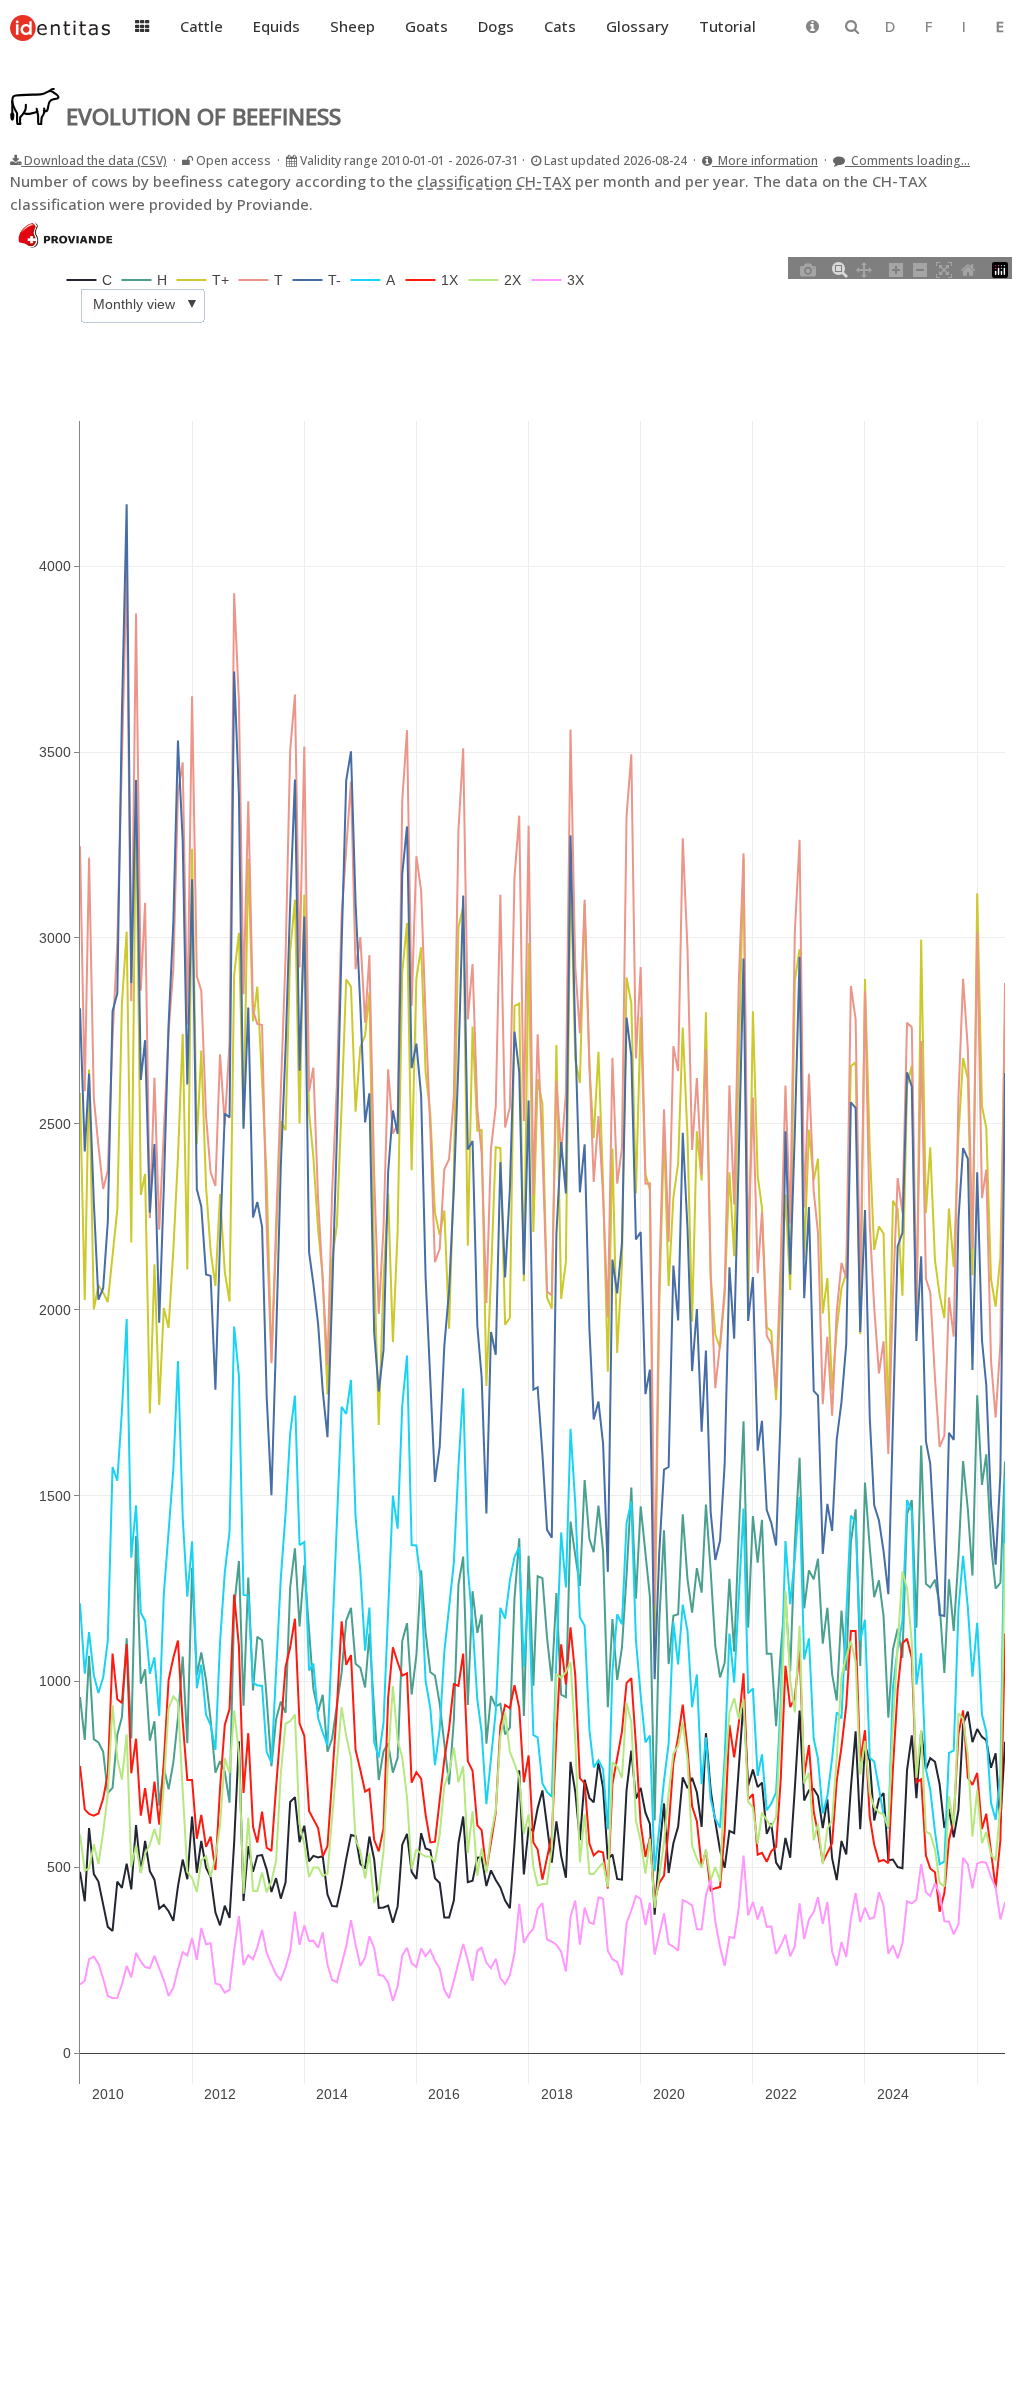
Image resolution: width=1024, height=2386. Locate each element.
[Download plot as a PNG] (808, 268)
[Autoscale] (944, 268)
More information (765, 160)
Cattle (201, 26)
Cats (560, 26)
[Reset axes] (968, 268)
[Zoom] (840, 268)
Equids (276, 26)
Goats (426, 26)
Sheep (352, 26)
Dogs (496, 26)
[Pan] (864, 268)
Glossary (637, 26)
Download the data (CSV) (94, 160)
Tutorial (727, 26)
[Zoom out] (920, 268)
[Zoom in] (896, 268)
